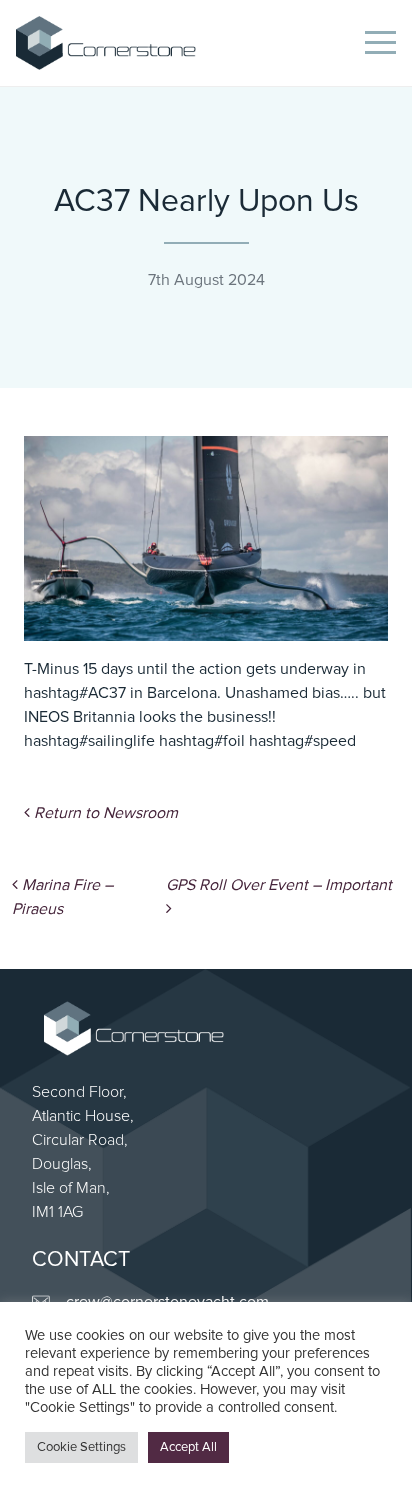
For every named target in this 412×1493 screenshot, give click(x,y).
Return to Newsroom (104, 813)
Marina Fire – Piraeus (62, 897)
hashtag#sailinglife (89, 741)
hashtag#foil (202, 741)
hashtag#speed (302, 741)
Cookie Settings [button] (81, 1447)
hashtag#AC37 (75, 693)
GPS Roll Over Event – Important (281, 885)
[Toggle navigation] (380, 43)
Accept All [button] (188, 1447)
